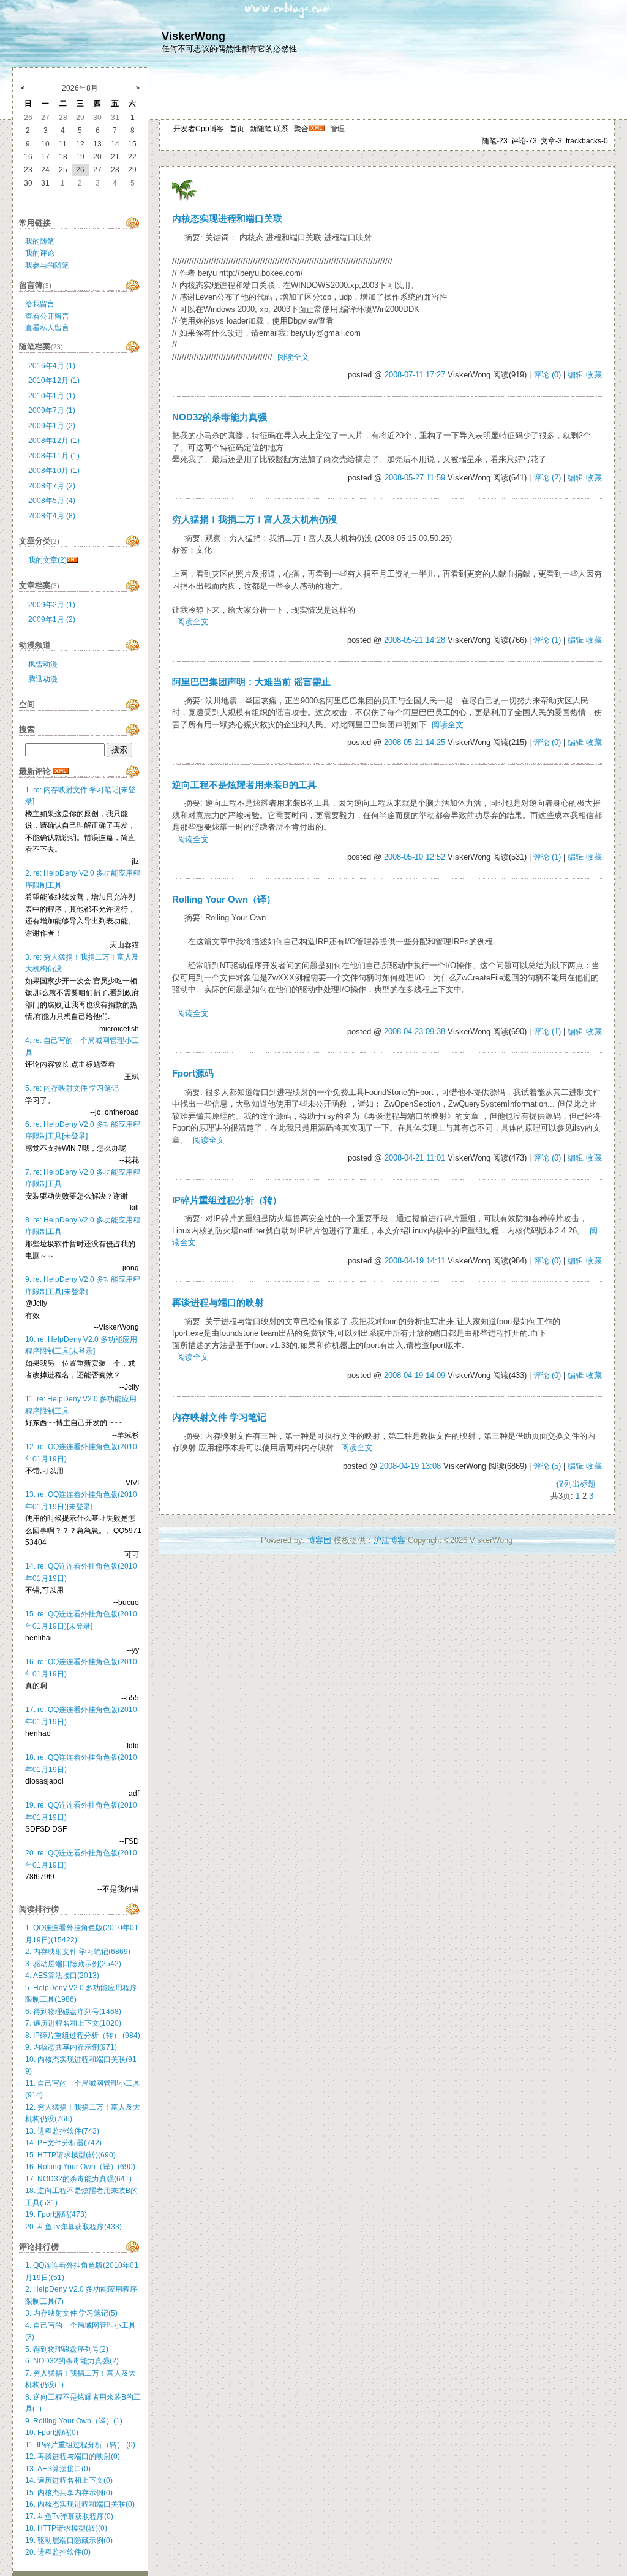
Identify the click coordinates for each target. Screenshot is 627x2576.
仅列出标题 (576, 1484)
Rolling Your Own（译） (224, 900)
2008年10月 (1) (54, 471)
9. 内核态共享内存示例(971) (71, 2047)
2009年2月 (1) (52, 605)
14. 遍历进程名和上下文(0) (69, 2480)
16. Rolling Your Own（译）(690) (80, 2167)
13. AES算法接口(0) (58, 2469)
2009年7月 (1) (52, 411)
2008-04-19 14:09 (415, 1375)
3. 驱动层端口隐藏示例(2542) (73, 1964)
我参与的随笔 (47, 265)
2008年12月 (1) (54, 441)
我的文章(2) (47, 560)
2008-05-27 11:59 (415, 478)
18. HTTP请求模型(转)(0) (66, 2528)
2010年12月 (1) (54, 381)
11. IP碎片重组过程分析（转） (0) (80, 2445)
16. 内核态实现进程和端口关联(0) (80, 2504)
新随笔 (261, 129)
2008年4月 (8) (52, 516)
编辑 (576, 375)
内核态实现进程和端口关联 (227, 219)
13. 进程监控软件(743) (62, 2131)
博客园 (319, 1540)
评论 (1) (547, 640)
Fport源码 (193, 1074)
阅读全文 (293, 357)
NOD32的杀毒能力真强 (220, 417)
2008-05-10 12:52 (415, 857)
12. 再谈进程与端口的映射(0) (73, 2457)
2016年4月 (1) (52, 366)
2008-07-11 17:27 (415, 375)
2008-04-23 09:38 (415, 1032)
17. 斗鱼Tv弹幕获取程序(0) (69, 2517)
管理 (337, 129)
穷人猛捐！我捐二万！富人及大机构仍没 (255, 520)
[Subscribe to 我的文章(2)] (72, 560)
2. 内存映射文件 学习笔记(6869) (78, 1952)
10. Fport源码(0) (52, 2433)
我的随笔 (40, 241)
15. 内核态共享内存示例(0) (69, 2493)
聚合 (301, 129)
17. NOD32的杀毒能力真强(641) (78, 2179)
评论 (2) (547, 478)
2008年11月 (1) (54, 456)
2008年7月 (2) (52, 486)
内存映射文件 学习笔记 (219, 1417)
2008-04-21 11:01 (415, 1158)
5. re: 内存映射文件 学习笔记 (72, 1088)
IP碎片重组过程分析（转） (227, 1200)
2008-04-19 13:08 (410, 1466)
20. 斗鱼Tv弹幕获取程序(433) (73, 2227)
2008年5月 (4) (52, 501)
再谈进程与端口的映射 (218, 1303)
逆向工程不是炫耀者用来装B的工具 (244, 785)
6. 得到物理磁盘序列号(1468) (73, 2012)
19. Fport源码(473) (56, 2214)
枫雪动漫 (43, 664)
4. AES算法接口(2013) (62, 1976)
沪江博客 (389, 1540)
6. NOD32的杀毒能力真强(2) (72, 2361)
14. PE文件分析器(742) (63, 2143)
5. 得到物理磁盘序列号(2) (67, 2349)
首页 (237, 129)
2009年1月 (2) (52, 426)
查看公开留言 (47, 316)
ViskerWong (193, 36)
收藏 (594, 375)
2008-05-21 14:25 (415, 742)
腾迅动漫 (43, 679)
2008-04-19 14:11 (415, 1261)
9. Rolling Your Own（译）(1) (74, 2421)
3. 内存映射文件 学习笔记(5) (71, 2313)
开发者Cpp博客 (199, 129)
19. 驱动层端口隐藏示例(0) (69, 2540)
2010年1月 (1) (52, 396)
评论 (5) (547, 1466)
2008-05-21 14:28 (415, 640)
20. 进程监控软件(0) (58, 2552)
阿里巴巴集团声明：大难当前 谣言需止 (251, 682)
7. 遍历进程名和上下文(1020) (73, 2023)
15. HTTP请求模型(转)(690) (70, 2155)
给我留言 (40, 304)
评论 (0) (547, 375)
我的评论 (40, 253)
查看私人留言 (47, 328)
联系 (281, 129)
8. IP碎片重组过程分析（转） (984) (83, 2036)
